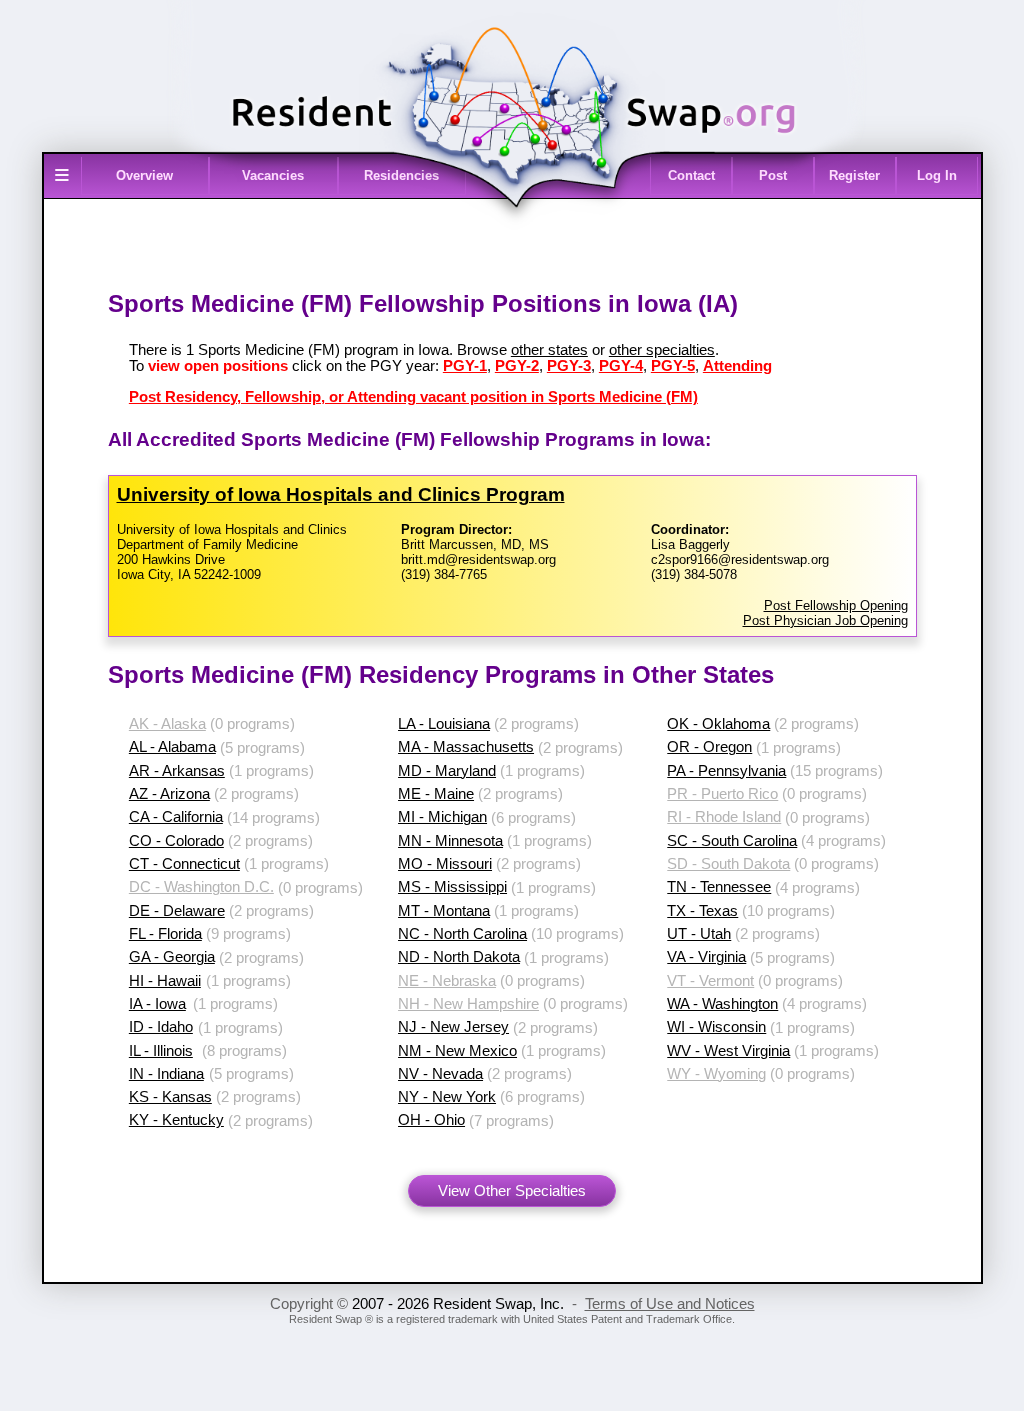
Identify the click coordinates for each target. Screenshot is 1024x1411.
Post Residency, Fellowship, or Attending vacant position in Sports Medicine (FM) (413, 397)
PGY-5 (673, 366)
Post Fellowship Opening (836, 605)
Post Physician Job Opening (825, 620)
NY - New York (447, 1097)
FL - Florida (165, 934)
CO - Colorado (176, 841)
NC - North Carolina (462, 934)
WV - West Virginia (728, 1051)
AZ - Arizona (169, 794)
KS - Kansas (170, 1097)
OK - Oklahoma (718, 724)
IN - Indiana (166, 1074)
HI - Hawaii (165, 981)
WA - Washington (722, 1004)
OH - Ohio (431, 1120)
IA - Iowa (157, 1004)
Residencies (401, 175)
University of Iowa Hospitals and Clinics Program (341, 494)
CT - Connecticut (184, 864)
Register (854, 175)
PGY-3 (569, 366)
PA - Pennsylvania (726, 771)
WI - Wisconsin (716, 1027)
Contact (691, 175)
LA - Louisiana (444, 724)
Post (773, 175)
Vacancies (273, 175)
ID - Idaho (161, 1027)
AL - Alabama (172, 747)
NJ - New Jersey (453, 1027)
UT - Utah (699, 934)
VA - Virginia (706, 957)
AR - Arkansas (177, 771)
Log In (937, 175)
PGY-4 (621, 366)
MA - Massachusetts (466, 747)
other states (549, 350)
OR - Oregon (709, 747)
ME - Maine (436, 794)
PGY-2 (517, 366)
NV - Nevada (440, 1074)
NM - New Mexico (457, 1051)
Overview (144, 175)
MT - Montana (444, 911)
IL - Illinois (161, 1051)
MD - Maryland (447, 771)
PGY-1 (465, 366)
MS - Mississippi (452, 887)
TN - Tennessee (719, 887)
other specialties (662, 350)
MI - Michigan (442, 817)
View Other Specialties (512, 1191)
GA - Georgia (172, 957)
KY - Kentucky (176, 1120)
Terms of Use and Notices (670, 1304)
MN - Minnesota (450, 841)
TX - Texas (702, 911)
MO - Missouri (445, 864)
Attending (737, 366)
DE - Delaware (177, 911)
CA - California (176, 817)
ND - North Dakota (459, 957)
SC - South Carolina (732, 841)
